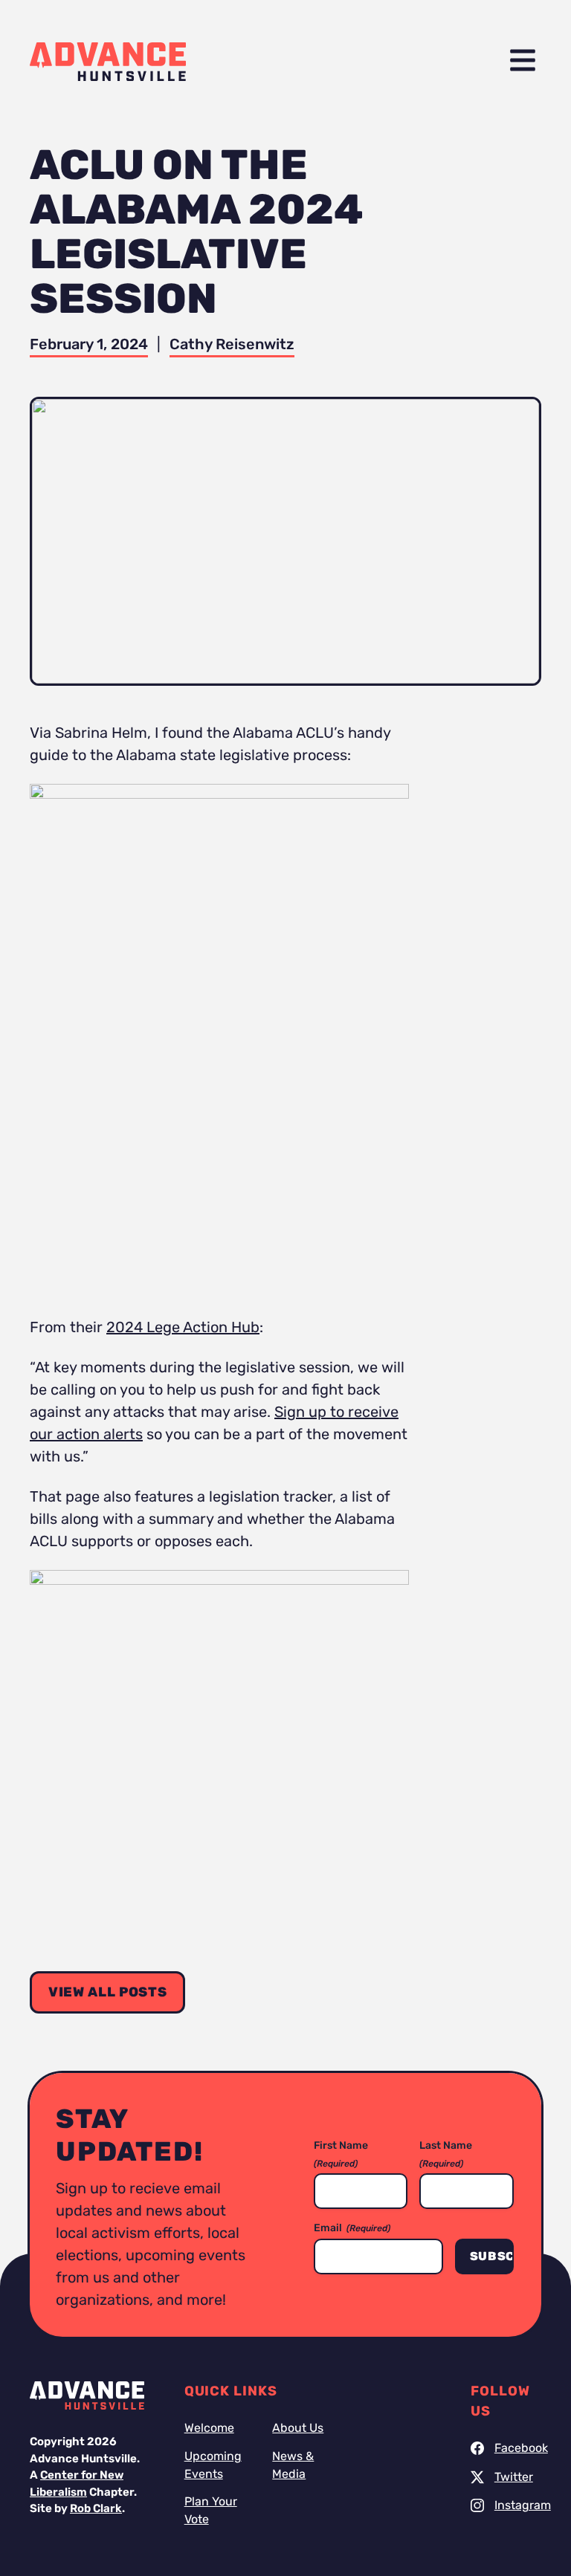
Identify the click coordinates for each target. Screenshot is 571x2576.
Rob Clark (96, 2508)
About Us (298, 2428)
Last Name (446, 2154)
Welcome (209, 2428)
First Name (341, 2154)
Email (352, 2228)
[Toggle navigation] (523, 61)
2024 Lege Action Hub (183, 1327)
